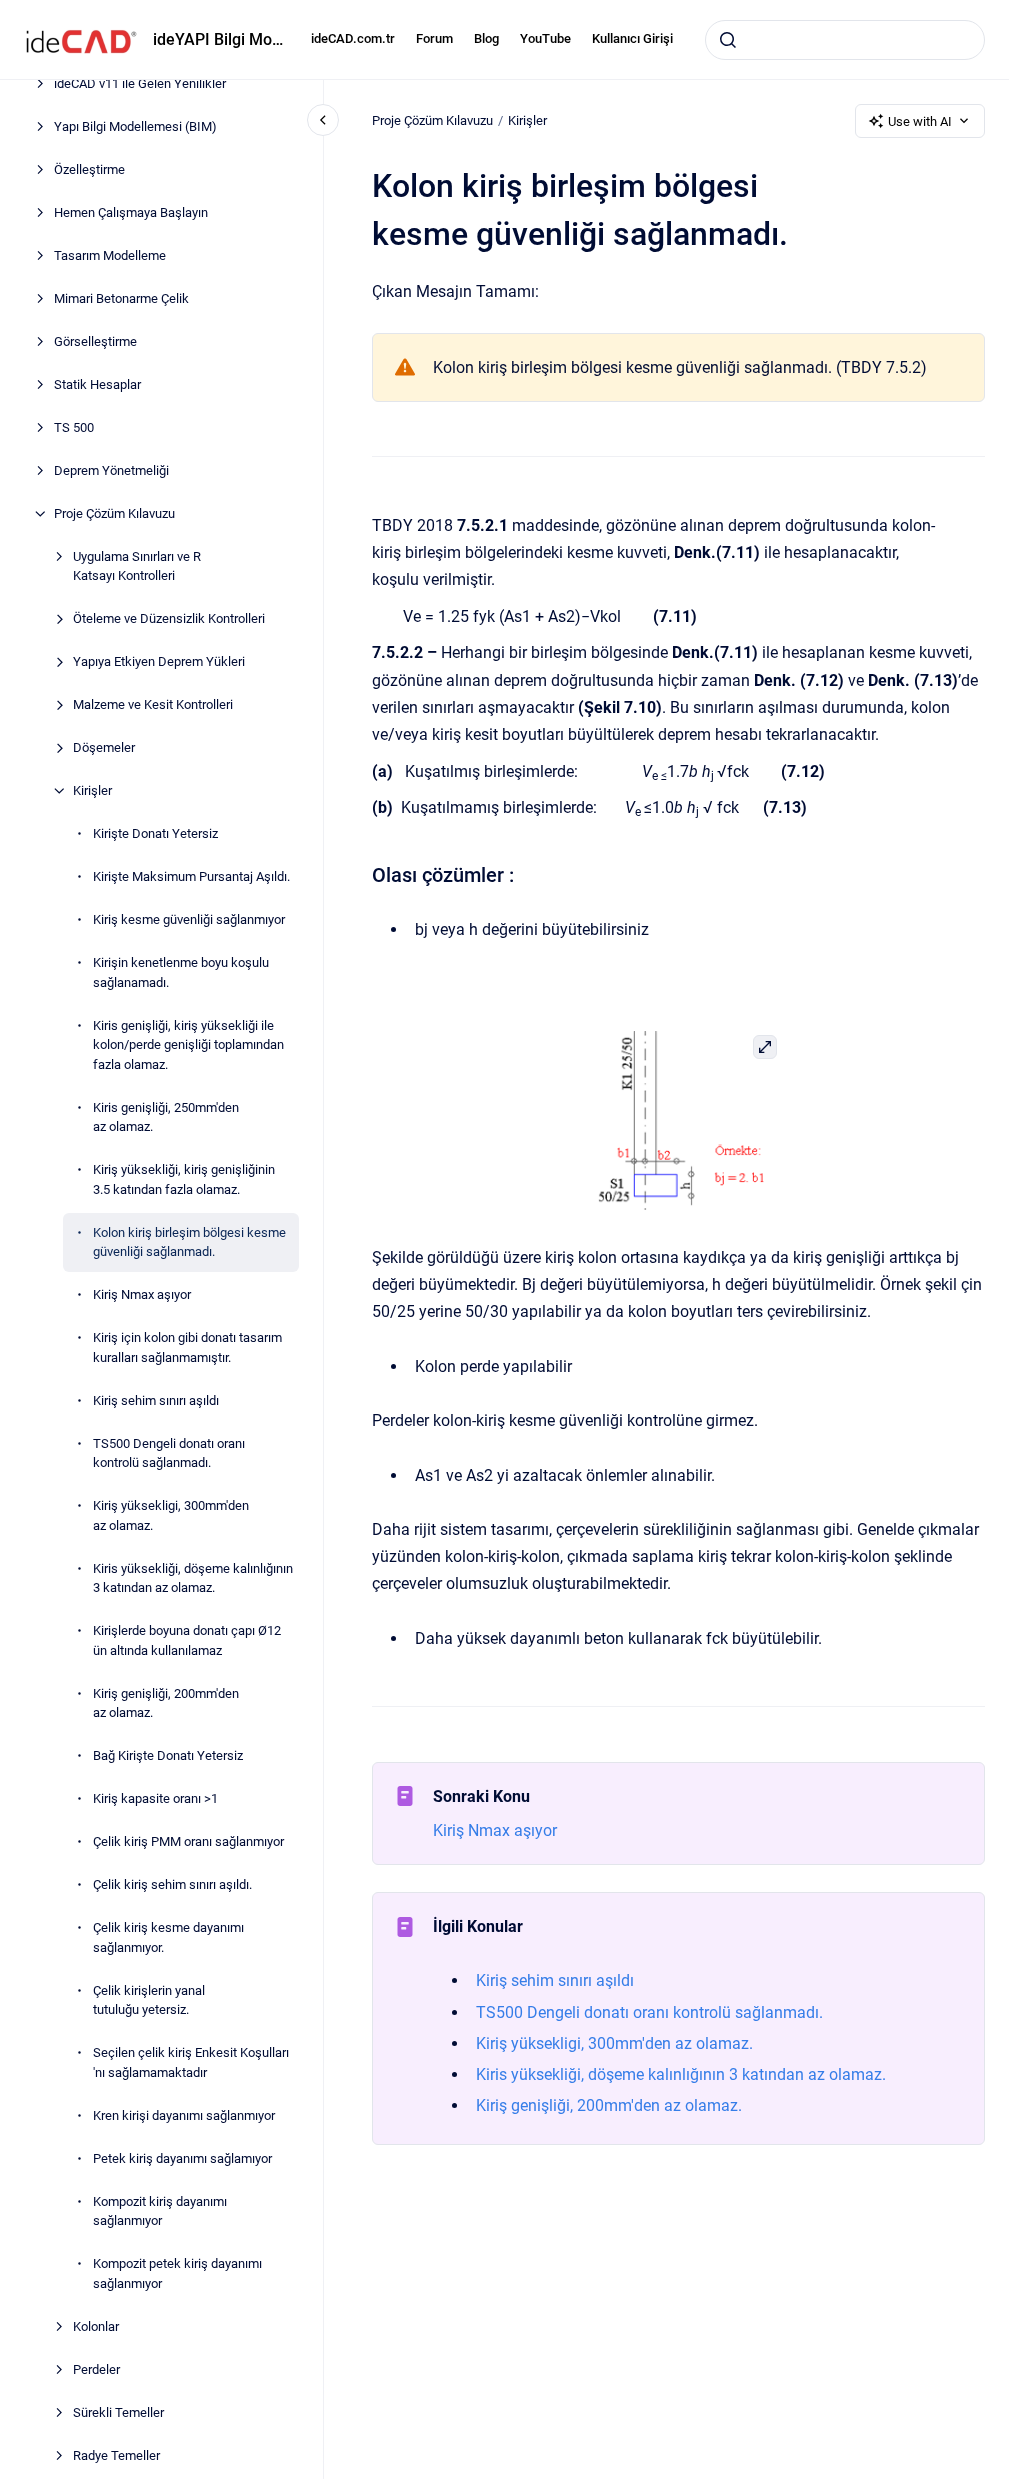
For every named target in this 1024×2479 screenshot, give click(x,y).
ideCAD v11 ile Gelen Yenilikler (140, 83)
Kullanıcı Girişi (632, 38)
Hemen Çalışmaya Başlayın (131, 212)
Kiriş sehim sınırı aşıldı (156, 1400)
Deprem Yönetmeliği (111, 470)
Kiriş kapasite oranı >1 (155, 1798)
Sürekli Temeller (118, 2412)
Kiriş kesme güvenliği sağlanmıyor (189, 919)
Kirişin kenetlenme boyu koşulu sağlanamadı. (181, 972)
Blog (486, 38)
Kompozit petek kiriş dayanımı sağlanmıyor (177, 2273)
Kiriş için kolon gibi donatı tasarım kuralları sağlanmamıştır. (187, 1347)
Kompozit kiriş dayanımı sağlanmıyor (160, 2211)
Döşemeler (104, 747)
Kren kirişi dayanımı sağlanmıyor (184, 2115)
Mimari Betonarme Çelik (121, 298)
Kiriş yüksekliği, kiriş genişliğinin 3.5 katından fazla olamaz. (184, 1179)
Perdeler (96, 2369)
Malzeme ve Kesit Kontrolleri (153, 704)
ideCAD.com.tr (353, 38)
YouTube (545, 38)
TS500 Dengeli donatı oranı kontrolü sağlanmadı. (169, 1453)
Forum (434, 38)
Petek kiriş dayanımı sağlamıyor (182, 2158)
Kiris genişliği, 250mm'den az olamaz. (166, 1117)
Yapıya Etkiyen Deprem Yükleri (159, 661)
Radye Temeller (116, 2455)
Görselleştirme (95, 341)
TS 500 (74, 427)
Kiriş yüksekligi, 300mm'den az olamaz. (171, 1515)
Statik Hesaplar (97, 384)
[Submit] (728, 40)
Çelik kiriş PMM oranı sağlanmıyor (188, 1841)
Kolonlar (96, 2326)
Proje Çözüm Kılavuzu (114, 513)
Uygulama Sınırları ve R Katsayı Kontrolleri (137, 566)
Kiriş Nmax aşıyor (142, 1294)
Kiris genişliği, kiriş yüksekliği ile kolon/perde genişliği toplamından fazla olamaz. (188, 1045)
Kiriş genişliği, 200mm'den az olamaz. (166, 1703)
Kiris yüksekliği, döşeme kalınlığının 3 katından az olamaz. (193, 1578)
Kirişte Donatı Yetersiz (155, 833)
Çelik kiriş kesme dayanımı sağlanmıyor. (168, 1937)
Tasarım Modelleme (110, 255)
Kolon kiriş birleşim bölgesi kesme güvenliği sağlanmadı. (189, 1242)
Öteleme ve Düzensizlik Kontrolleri (169, 618)
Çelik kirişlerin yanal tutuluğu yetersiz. (149, 2000)
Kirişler (92, 790)
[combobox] (845, 40)
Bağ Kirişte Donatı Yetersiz (168, 1755)
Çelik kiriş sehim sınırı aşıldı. (172, 1884)
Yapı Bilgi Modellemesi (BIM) (135, 126)
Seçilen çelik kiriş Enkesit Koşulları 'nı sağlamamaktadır (191, 2062)
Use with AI (920, 121)
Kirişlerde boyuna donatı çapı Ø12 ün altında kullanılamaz (187, 1640)
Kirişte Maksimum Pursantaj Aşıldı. (191, 876)
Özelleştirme (89, 169)
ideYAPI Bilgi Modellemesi (220, 39)
